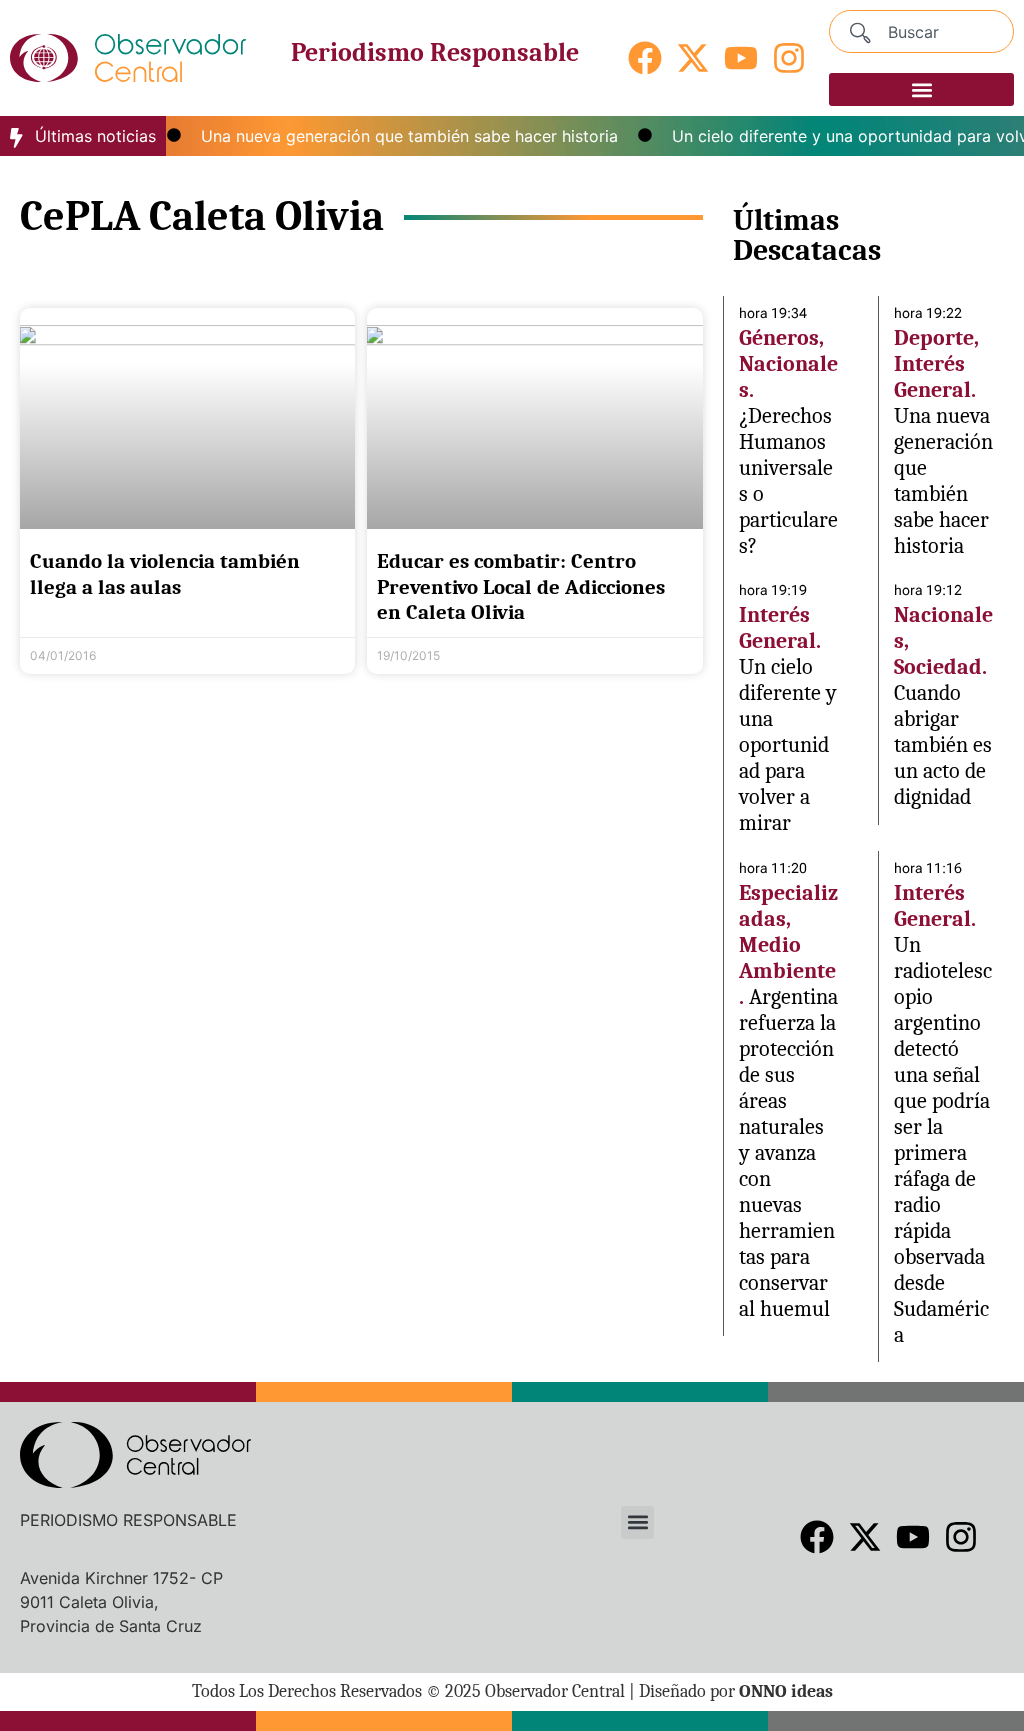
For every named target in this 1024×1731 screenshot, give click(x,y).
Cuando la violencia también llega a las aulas (165, 573)
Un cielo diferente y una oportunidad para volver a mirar (788, 745)
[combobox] (921, 31)
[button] (921, 89)
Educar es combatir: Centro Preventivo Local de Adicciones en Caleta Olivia (521, 586)
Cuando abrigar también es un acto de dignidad (943, 745)
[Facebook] (645, 58)
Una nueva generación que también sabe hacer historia (392, 136)
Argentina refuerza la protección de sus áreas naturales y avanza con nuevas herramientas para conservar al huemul (788, 1153)
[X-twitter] (693, 58)
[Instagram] (789, 58)
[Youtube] (741, 58)
